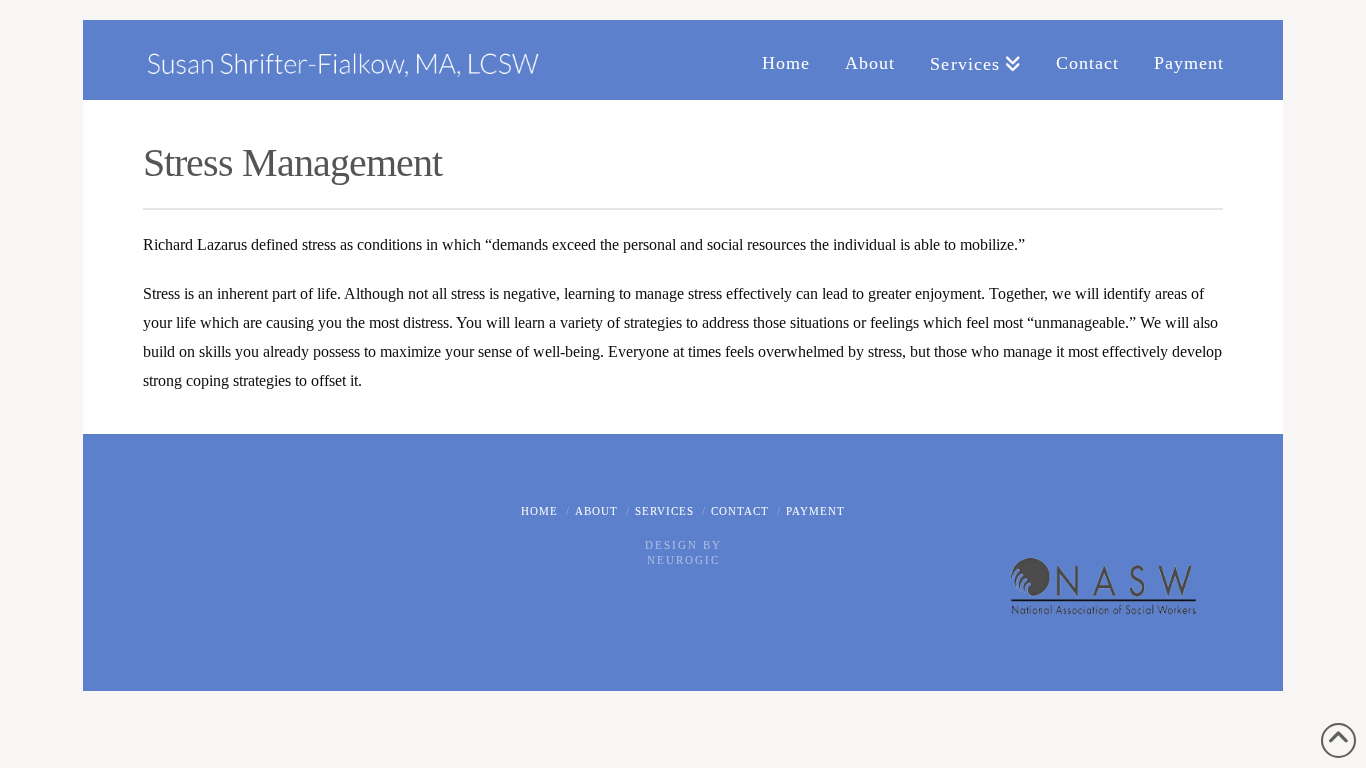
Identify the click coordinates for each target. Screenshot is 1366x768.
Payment (815, 511)
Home (539, 511)
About (596, 511)
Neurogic (683, 560)
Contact (740, 511)
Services (664, 511)
